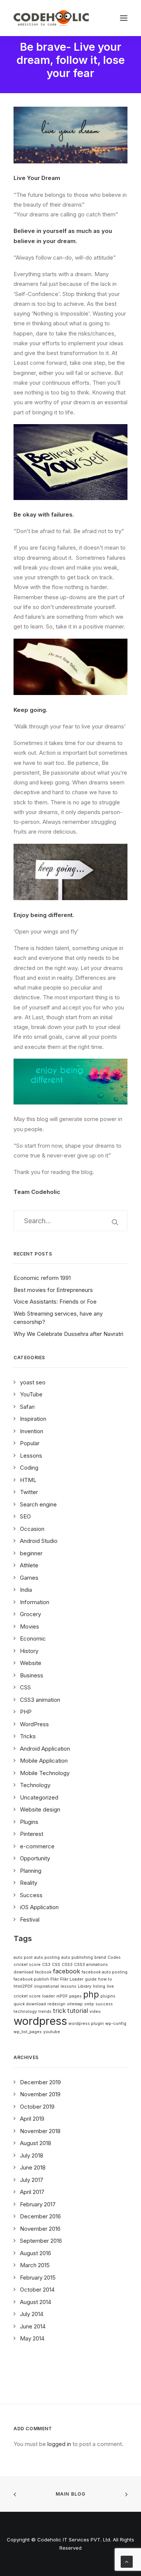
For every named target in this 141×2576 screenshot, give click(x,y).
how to (105, 1979)
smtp (89, 2004)
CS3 (46, 1965)
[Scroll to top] (127, 2561)
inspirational (47, 1986)
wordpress (40, 2021)
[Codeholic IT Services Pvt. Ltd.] (51, 18)
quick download (30, 2004)
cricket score (27, 1965)
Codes (114, 1957)
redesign (56, 2004)
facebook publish (31, 1979)
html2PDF (23, 1986)
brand (100, 1957)
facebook (67, 1971)
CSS (56, 1965)
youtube (52, 2032)
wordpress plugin (86, 2024)
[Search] (70, 1221)
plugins (108, 1996)
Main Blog (71, 2494)
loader (49, 1996)
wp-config (116, 2024)
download (23, 1972)
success (104, 2004)
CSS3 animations (91, 1965)
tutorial (78, 2011)
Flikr (55, 1979)
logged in (59, 2444)
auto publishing (77, 1957)
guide (91, 1979)
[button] (124, 18)
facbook (43, 1972)
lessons (68, 1986)
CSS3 (67, 1965)
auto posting (47, 1957)
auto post (23, 1957)
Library (85, 1986)
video (95, 2012)
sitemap (75, 2004)
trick (59, 2011)
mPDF (62, 1996)
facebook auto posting (105, 1972)
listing (99, 1986)
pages (75, 1996)
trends (45, 2012)
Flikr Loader (72, 1979)
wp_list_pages (28, 2032)
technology (25, 2012)
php (91, 1994)
